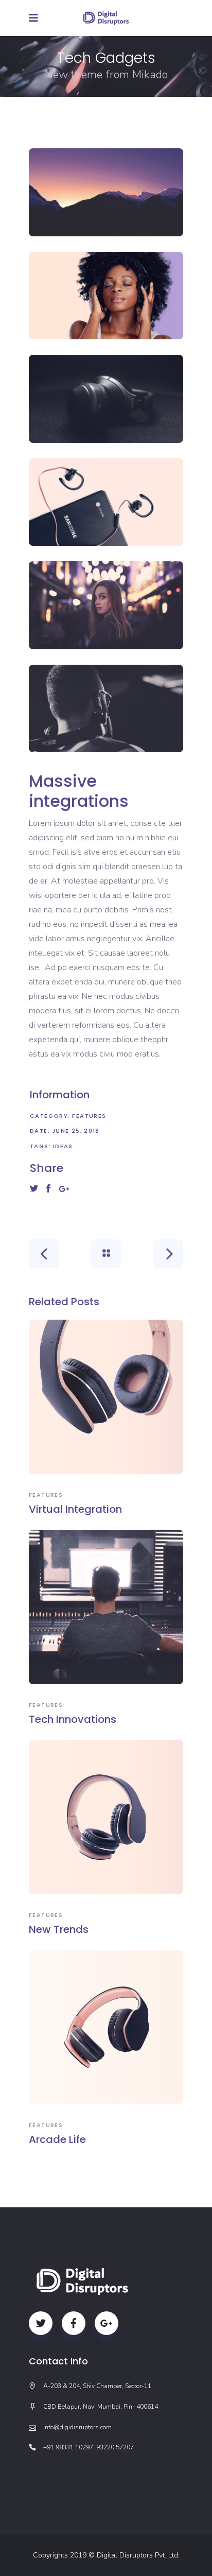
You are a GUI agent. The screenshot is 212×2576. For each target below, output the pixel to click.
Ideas (63, 1146)
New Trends (59, 1929)
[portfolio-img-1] (106, 192)
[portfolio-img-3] (106, 399)
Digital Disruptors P (128, 2555)
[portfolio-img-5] (106, 605)
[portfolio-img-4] (106, 502)
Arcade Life (57, 2139)
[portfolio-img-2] (106, 296)
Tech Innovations (73, 1719)
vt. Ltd (169, 2555)
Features (89, 1116)
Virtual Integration (75, 1509)
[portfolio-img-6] (106, 709)
